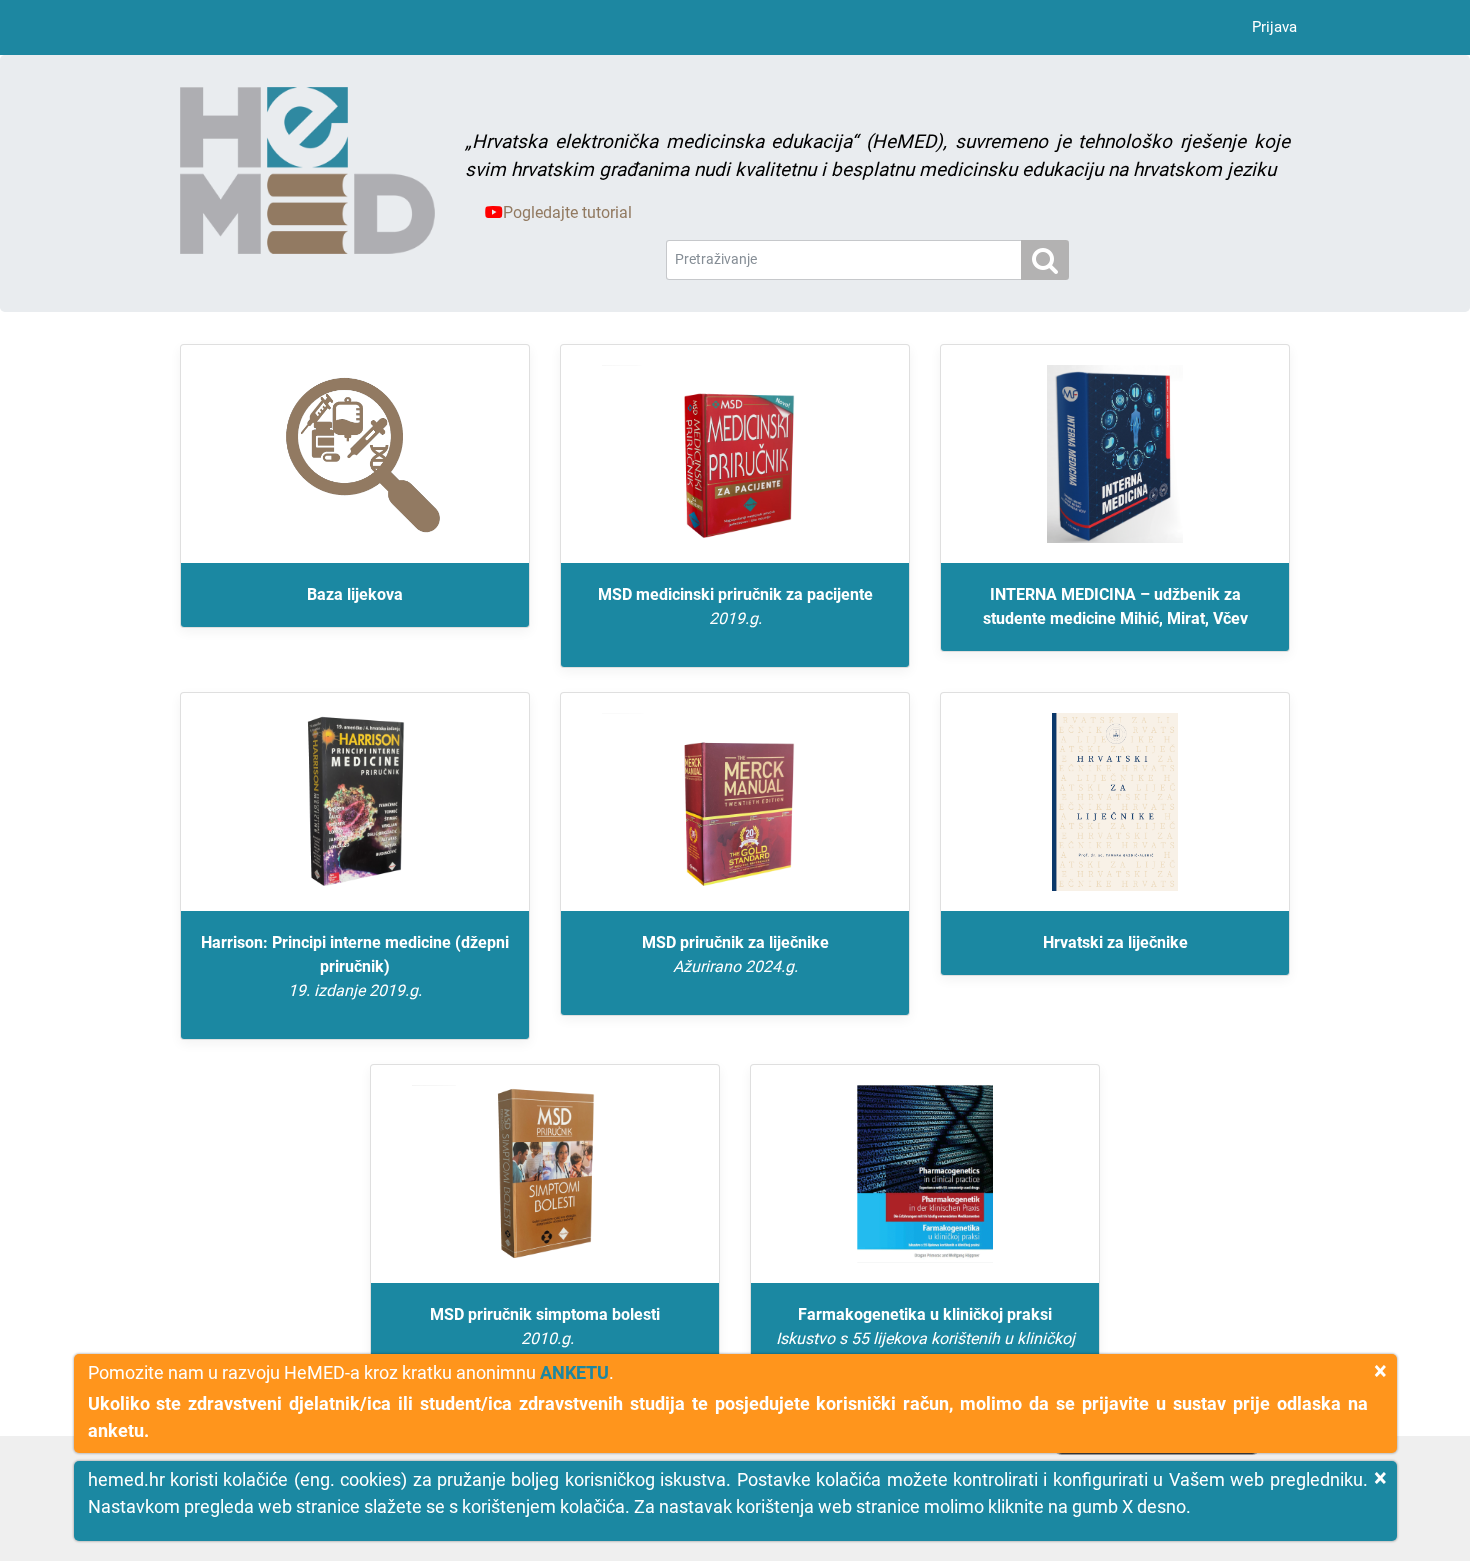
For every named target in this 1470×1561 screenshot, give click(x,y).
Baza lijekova (355, 594)
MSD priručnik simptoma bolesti (545, 1326)
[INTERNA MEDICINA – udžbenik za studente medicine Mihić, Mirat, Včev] (1115, 454)
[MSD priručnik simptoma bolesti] (545, 1174)
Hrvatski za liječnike (1115, 942)
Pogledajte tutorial (567, 212)
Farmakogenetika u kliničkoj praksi (925, 1338)
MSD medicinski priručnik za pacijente (735, 606)
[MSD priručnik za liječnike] (735, 802)
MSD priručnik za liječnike (735, 954)
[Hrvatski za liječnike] (1115, 802)
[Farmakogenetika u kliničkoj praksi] (925, 1174)
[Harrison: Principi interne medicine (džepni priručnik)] (355, 802)
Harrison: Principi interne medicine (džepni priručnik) (355, 966)
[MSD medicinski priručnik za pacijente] (735, 454)
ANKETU (574, 1372)
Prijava (1274, 27)
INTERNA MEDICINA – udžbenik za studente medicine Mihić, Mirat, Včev (1115, 606)
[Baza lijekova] (355, 454)
